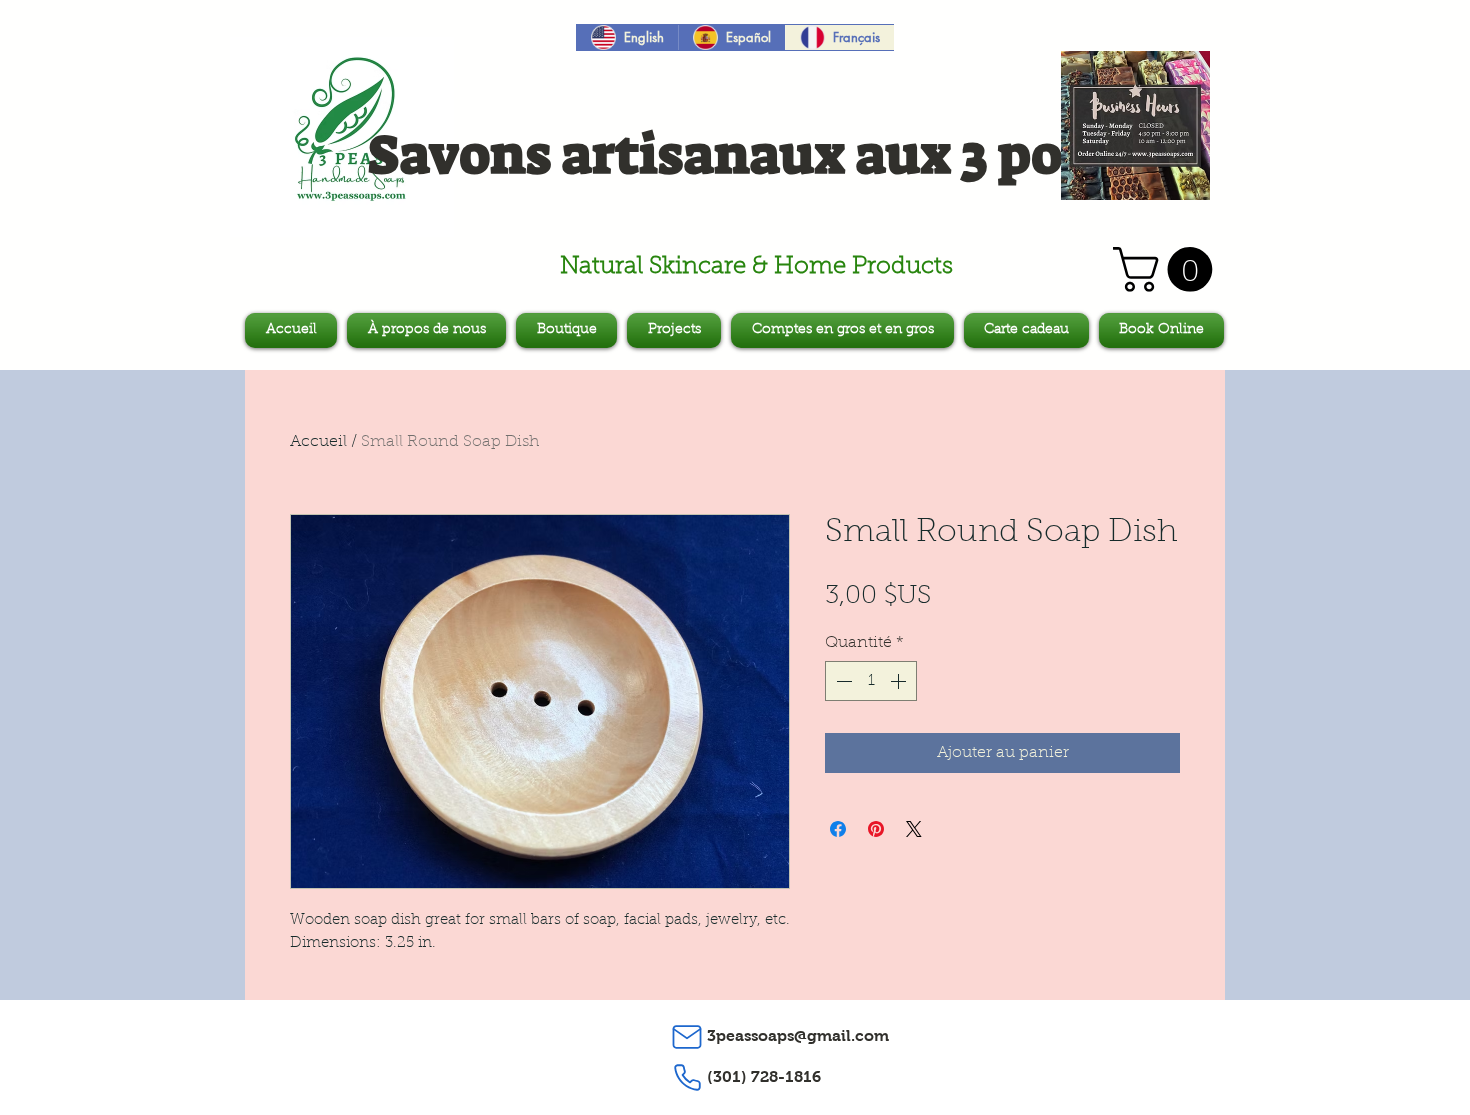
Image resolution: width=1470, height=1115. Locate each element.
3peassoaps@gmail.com (798, 1035)
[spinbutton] (871, 681)
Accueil (318, 442)
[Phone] (687, 1078)
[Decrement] (842, 681)
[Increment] (900, 681)
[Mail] (687, 1037)
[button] (1168, 269)
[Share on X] (914, 829)
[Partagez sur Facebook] (838, 829)
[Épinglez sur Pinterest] (876, 829)
